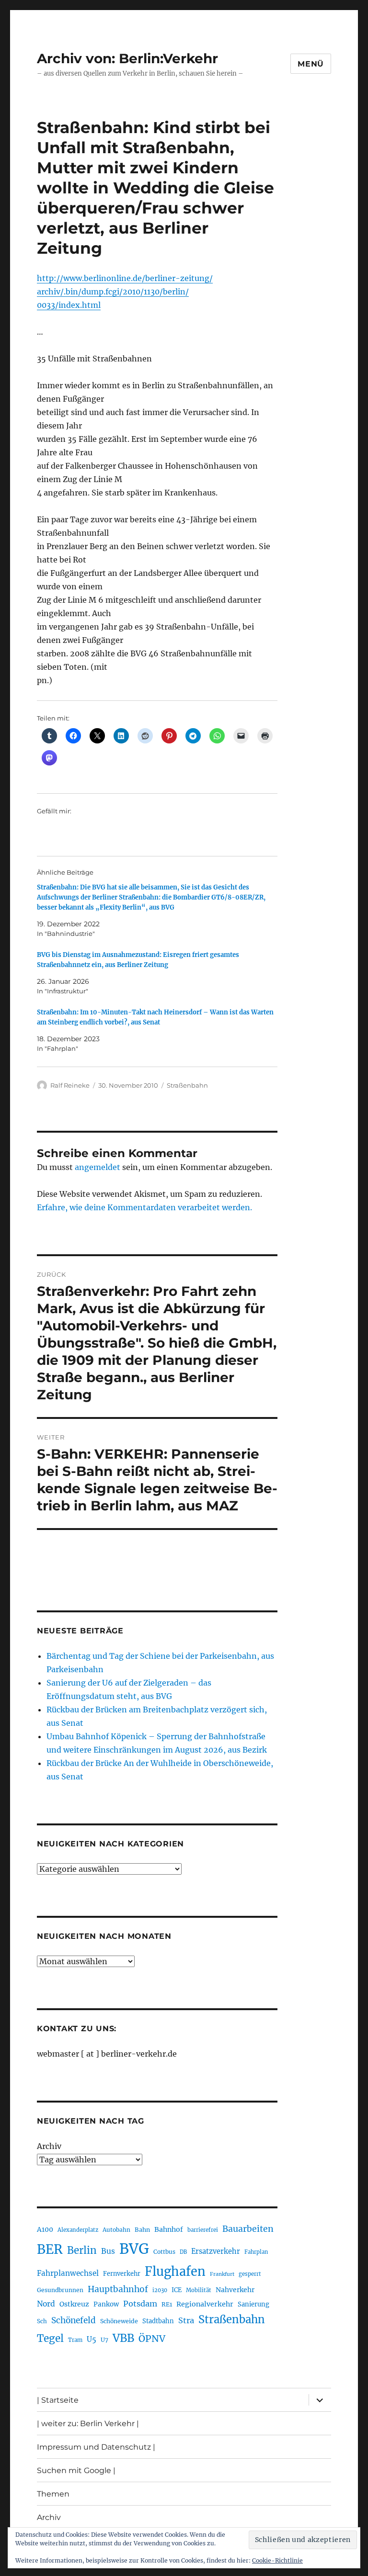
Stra (186, 2320)
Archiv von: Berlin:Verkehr (127, 58)
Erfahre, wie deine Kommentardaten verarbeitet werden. (144, 1207)
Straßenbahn (187, 1085)
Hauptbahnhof (118, 2289)
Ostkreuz (74, 2304)
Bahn (142, 2230)
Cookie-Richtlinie (277, 2560)
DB (183, 2252)
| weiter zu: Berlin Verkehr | (88, 2424)
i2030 (160, 2290)
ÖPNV (152, 2339)
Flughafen (175, 2272)
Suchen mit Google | (76, 2470)
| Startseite (58, 2400)
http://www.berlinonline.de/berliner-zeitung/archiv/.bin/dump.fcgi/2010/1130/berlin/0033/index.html (125, 292)
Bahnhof (169, 2229)
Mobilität (199, 2290)
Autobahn (116, 2230)
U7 (104, 2340)
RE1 (167, 2304)
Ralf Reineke (70, 1085)
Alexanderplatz (78, 2230)
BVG (134, 2249)
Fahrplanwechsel (68, 2273)
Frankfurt (222, 2274)
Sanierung (253, 2304)
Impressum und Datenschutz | (96, 2447)
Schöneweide (119, 2321)
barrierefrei (203, 2230)
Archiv (49, 2146)
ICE (177, 2290)
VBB (123, 2338)
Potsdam (140, 2304)
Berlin (82, 2250)
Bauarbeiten (248, 2229)
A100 (45, 2229)
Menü (311, 64)
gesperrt (250, 2274)
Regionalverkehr (205, 2304)
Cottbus (164, 2252)
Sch (42, 2321)
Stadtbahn (158, 2321)
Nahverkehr (235, 2290)
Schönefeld (74, 2320)
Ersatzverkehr (216, 2251)
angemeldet (98, 1167)
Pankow (106, 2304)
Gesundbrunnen (60, 2290)
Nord (46, 2304)
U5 (92, 2340)
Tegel (50, 2339)
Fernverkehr (122, 2274)
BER (50, 2249)
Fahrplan (256, 2252)
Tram (75, 2340)
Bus (108, 2251)
